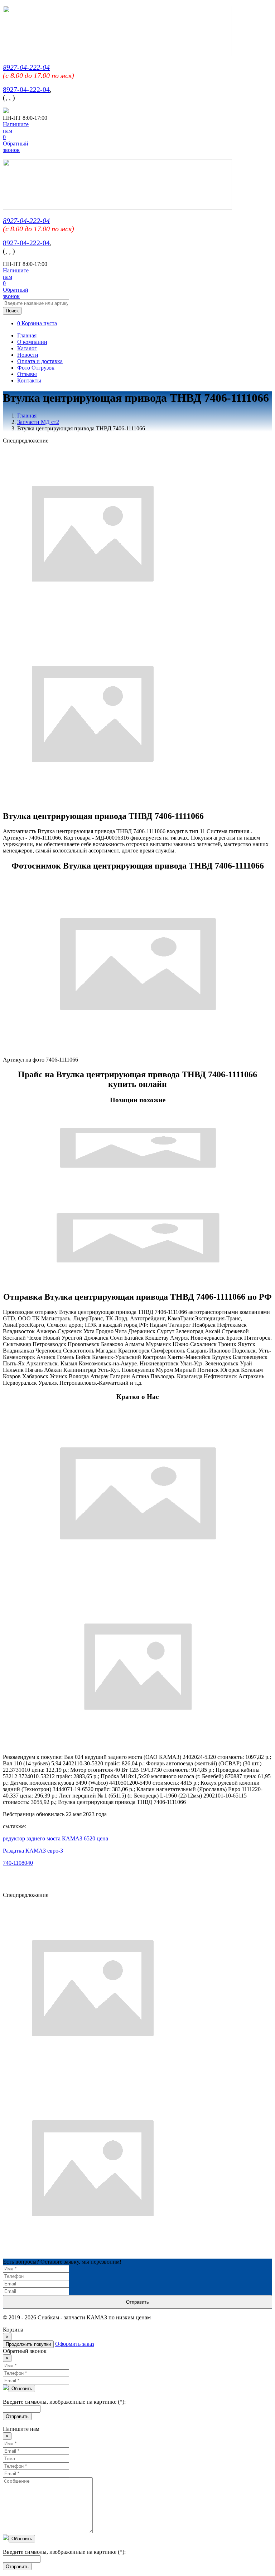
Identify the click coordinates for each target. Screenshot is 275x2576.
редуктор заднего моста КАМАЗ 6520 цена (56, 1838)
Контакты (29, 380)
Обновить (22, 2389)
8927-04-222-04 (26, 67)
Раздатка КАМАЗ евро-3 (33, 1851)
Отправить (137, 2302)
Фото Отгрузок (36, 368)
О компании (32, 342)
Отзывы (27, 374)
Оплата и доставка (40, 361)
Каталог (27, 348)
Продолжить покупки (28, 2344)
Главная (27, 335)
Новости (28, 355)
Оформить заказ (75, 2344)
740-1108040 (18, 1863)
